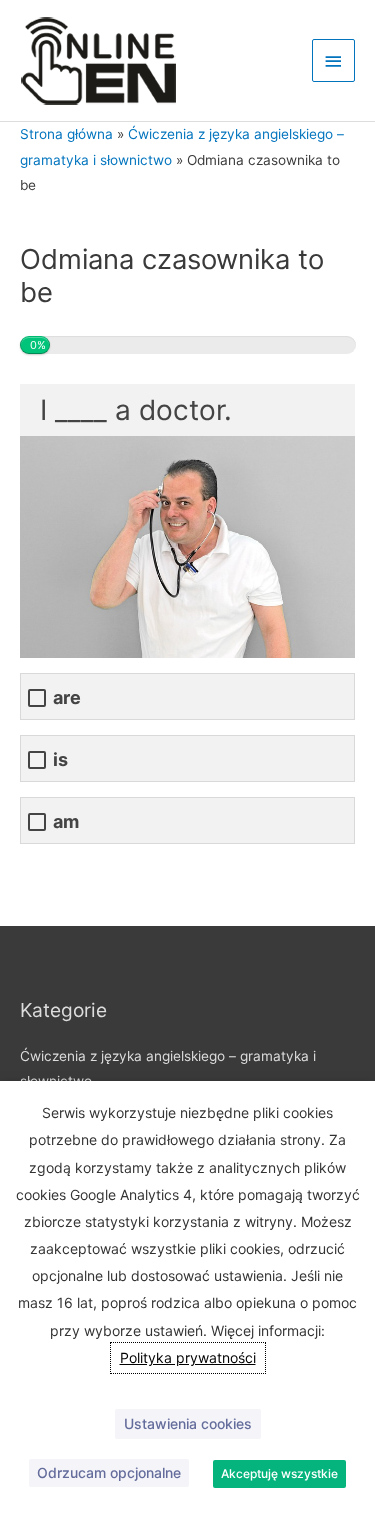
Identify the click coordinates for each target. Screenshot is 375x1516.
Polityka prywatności (188, 1357)
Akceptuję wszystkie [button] (279, 1473)
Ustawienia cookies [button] (188, 1423)
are (67, 697)
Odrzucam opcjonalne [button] (109, 1472)
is (60, 759)
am (66, 821)
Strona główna (66, 134)
